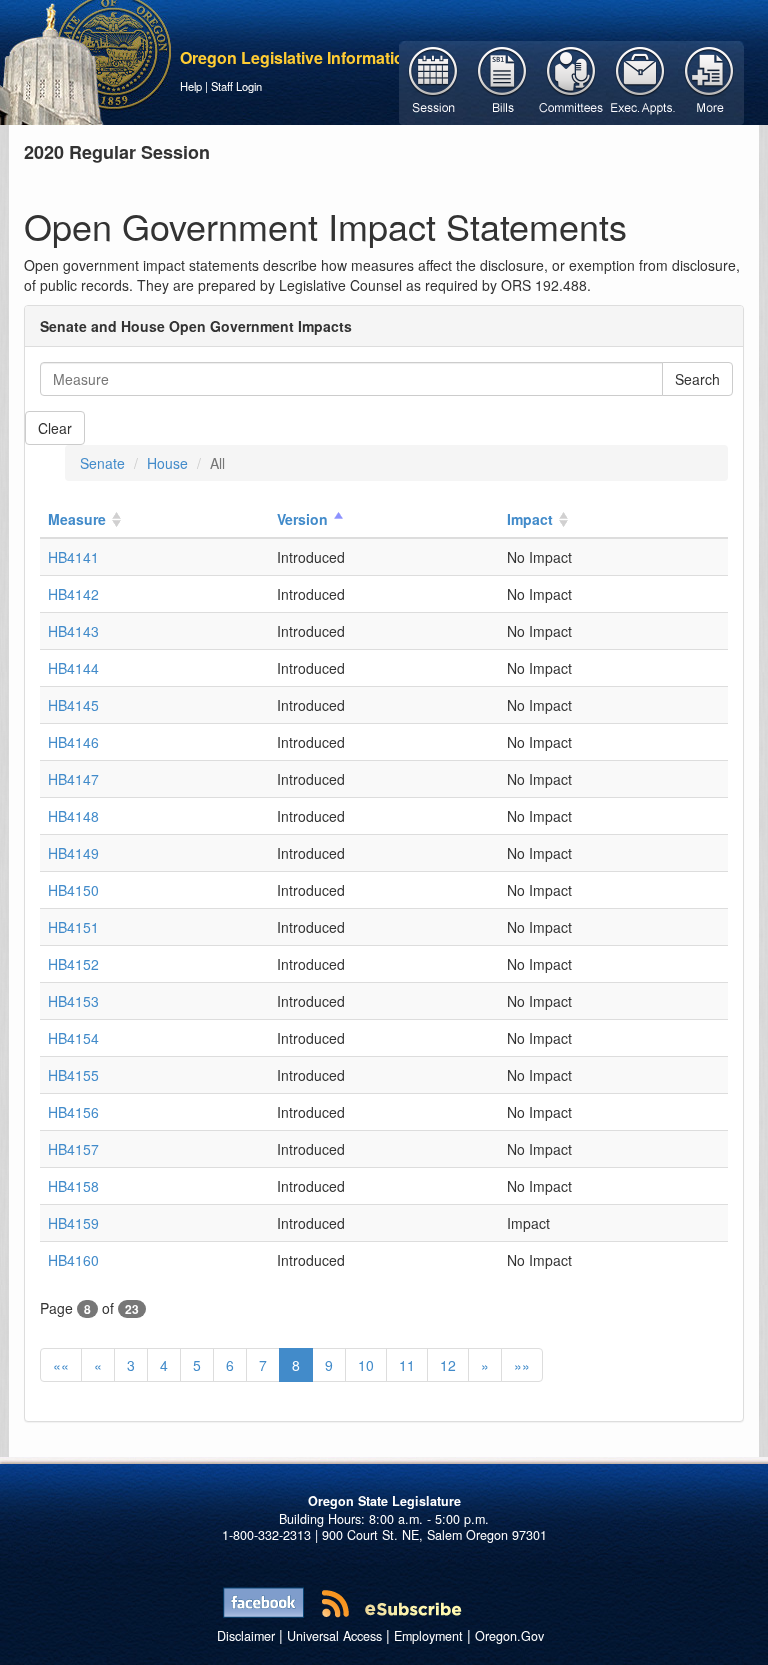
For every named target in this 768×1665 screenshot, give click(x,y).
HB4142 (73, 594)
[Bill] (502, 81)
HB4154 (73, 1038)
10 (366, 1365)
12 (448, 1365)
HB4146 (73, 742)
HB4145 (73, 705)
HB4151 (73, 927)
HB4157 (73, 1149)
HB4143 (73, 631)
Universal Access (334, 1636)
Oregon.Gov (509, 1636)
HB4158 (73, 1186)
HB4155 (73, 1075)
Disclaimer (246, 1636)
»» (522, 1365)
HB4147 (73, 779)
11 (407, 1365)
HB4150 (73, 890)
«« (61, 1365)
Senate (102, 463)
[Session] (433, 81)
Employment (428, 1636)
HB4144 (73, 668)
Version (302, 519)
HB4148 (73, 816)
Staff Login (236, 86)
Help (191, 86)
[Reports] (709, 81)
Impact (530, 519)
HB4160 (73, 1260)
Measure (77, 519)
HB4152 (73, 964)
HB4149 (73, 853)
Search (697, 379)
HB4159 (73, 1223)
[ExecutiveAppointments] (640, 81)
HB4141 (73, 557)
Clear (55, 428)
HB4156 (73, 1112)
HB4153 (73, 1001)
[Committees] (571, 81)
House (167, 463)
